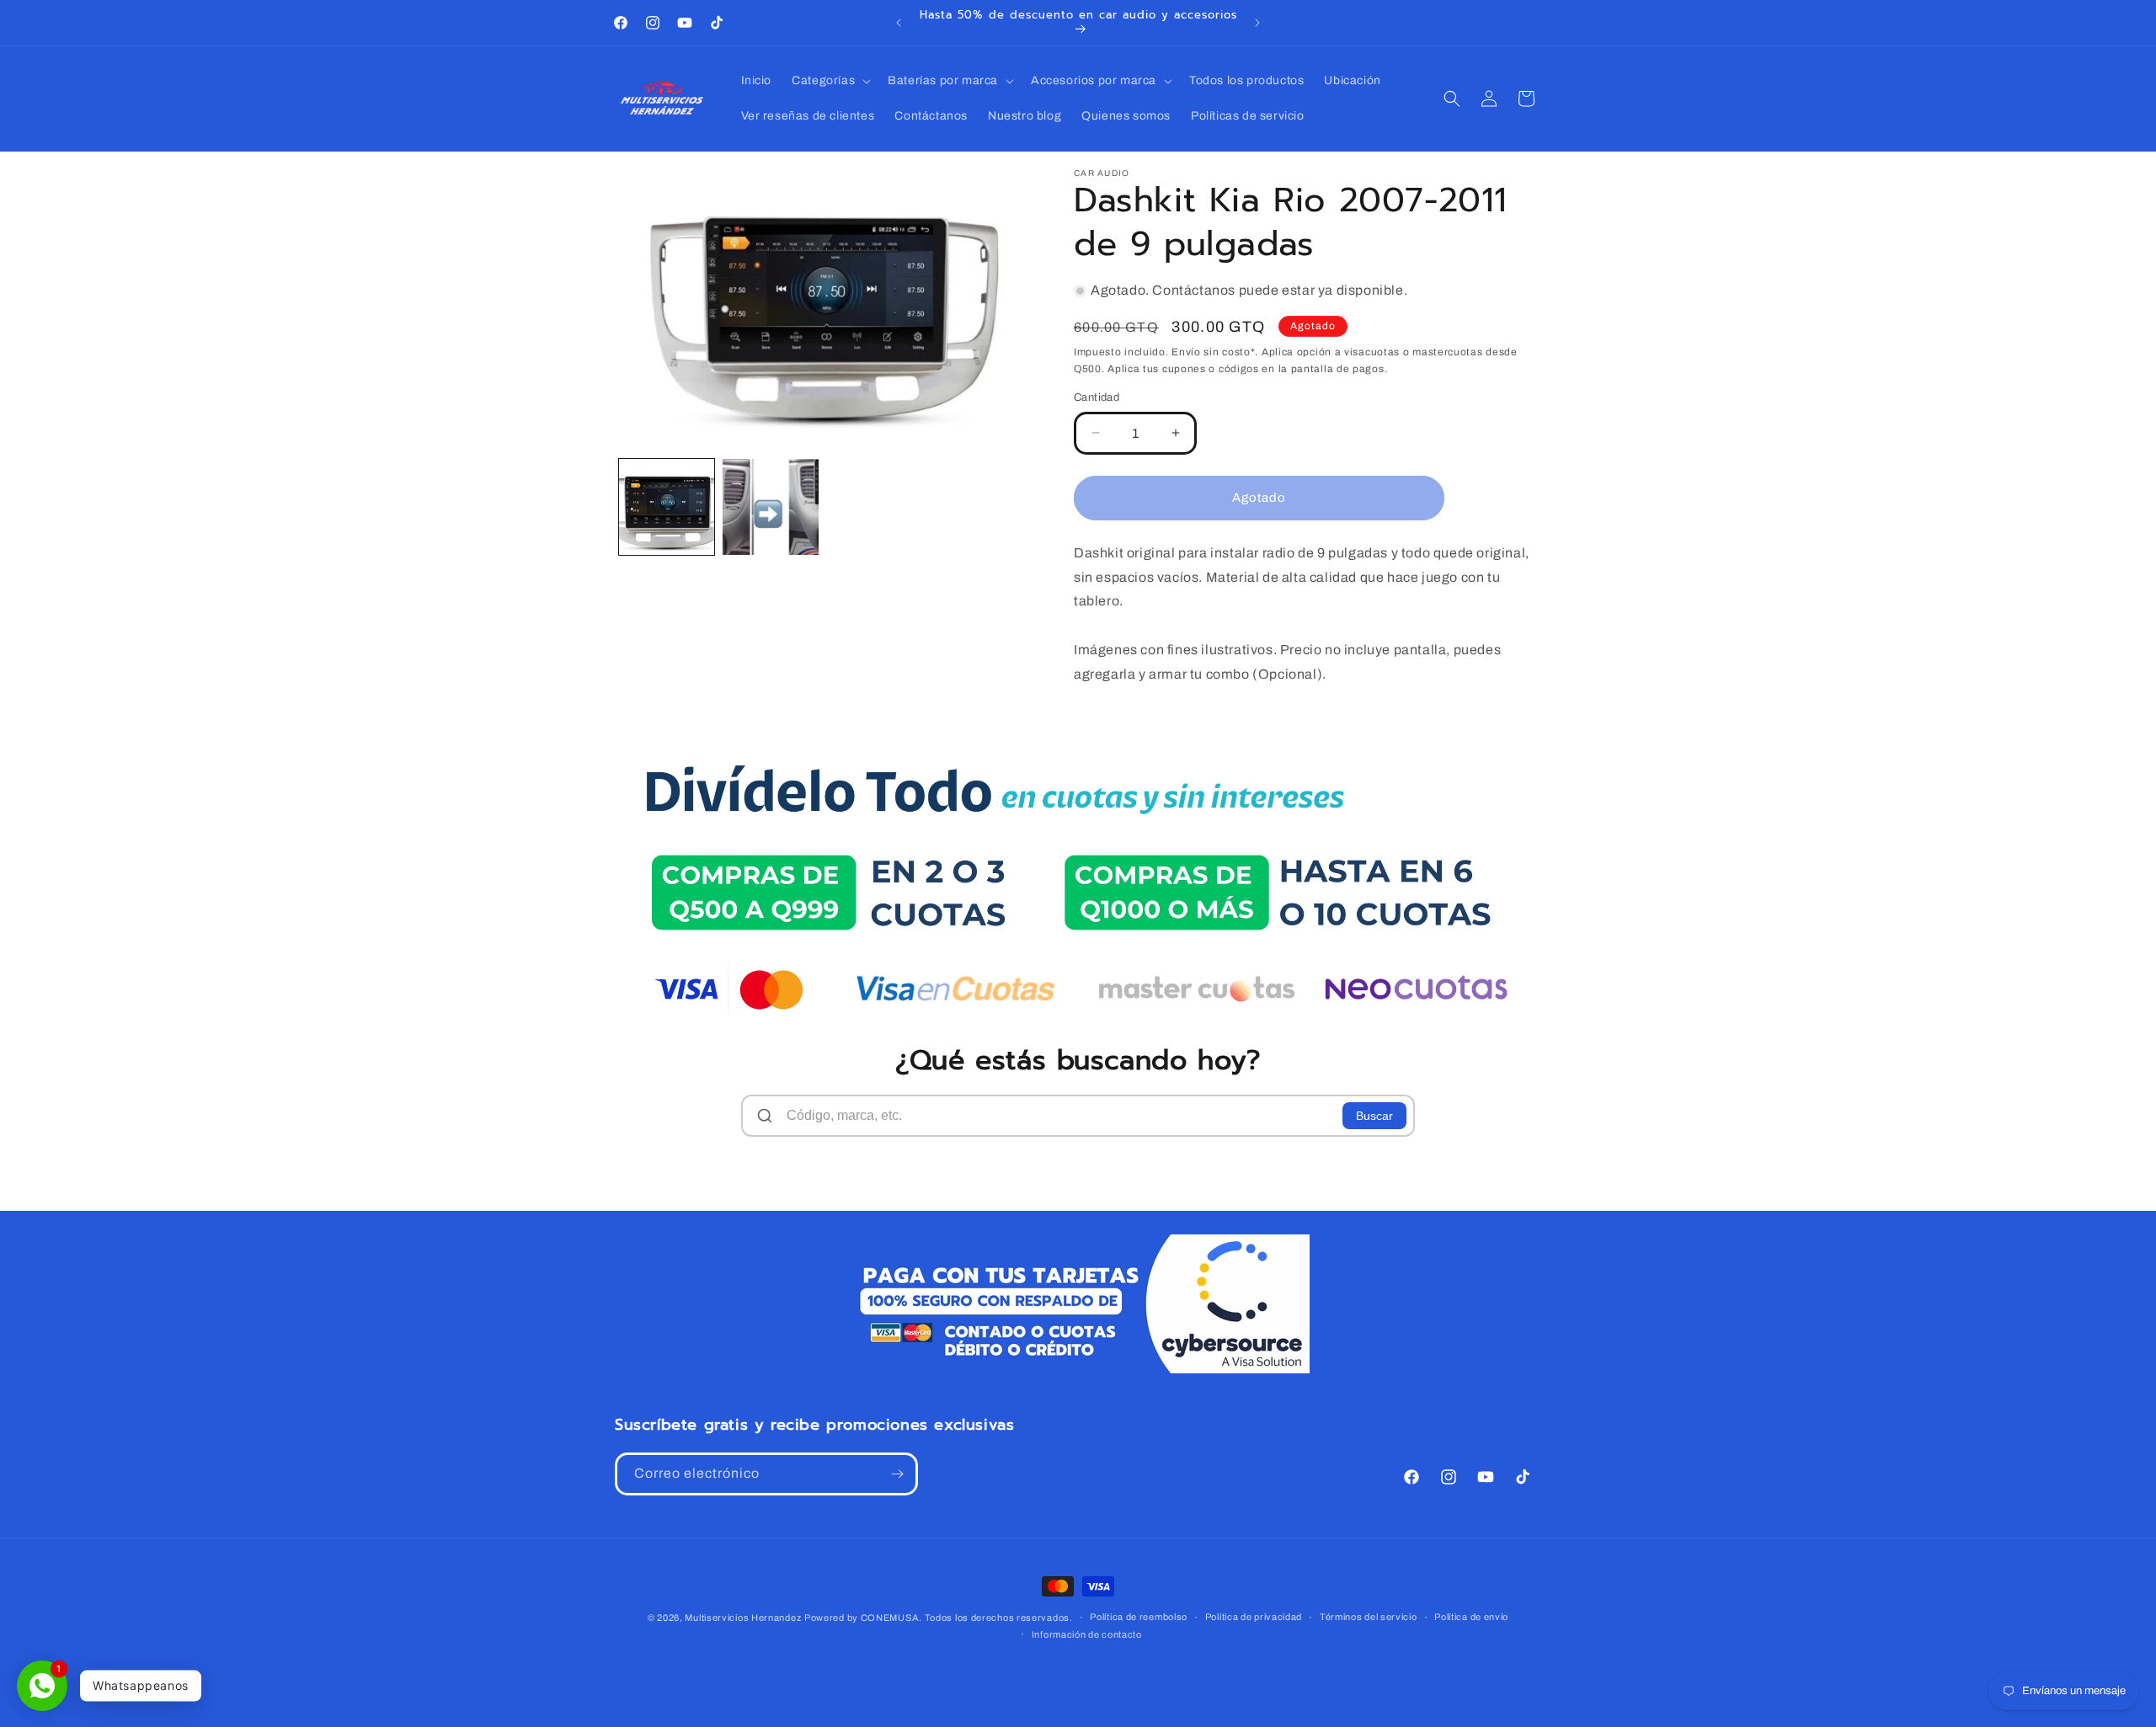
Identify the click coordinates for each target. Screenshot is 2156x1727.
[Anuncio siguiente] (1257, 23)
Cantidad (1097, 397)
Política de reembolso (1139, 1617)
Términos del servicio (1369, 1617)
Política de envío (1471, 1617)
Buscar (1374, 1116)
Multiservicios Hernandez (743, 1618)
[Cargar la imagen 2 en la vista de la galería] (770, 506)
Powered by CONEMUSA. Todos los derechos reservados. (939, 1618)
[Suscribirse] (897, 1474)
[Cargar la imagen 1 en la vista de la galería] (667, 506)
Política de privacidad (1254, 1617)
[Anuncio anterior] (899, 23)
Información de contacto (1087, 1634)
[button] (830, 81)
